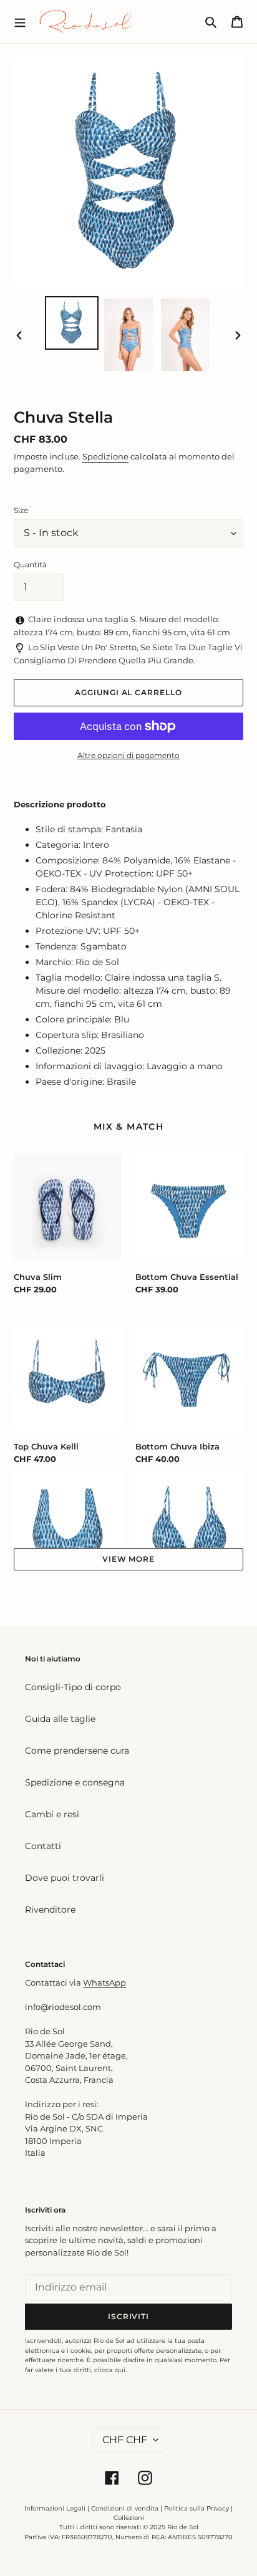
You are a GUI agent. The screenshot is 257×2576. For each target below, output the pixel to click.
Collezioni (129, 2518)
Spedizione (105, 456)
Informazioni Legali (55, 2508)
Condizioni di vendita (125, 2508)
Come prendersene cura (77, 1751)
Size (21, 510)
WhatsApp (104, 1982)
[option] (72, 323)
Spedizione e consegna (75, 1782)
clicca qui (110, 2370)
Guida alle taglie (60, 1719)
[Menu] (20, 21)
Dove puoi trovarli (65, 1878)
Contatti (43, 1846)
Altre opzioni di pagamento (128, 755)
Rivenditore (50, 1910)
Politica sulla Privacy (197, 2508)
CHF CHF (125, 2440)
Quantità (30, 565)
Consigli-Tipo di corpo (73, 1687)
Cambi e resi (52, 1814)
